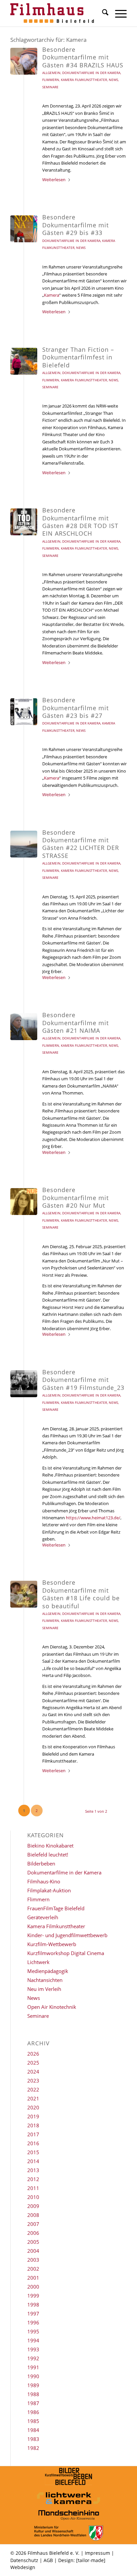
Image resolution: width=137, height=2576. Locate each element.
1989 (33, 2385)
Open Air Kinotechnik (52, 2007)
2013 (33, 2170)
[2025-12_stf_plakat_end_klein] (24, 361)
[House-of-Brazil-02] (24, 61)
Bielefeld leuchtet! (48, 1855)
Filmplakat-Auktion (49, 1890)
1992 (33, 2358)
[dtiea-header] (24, 522)
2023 (33, 2081)
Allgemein (51, 73)
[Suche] (102, 13)
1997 (33, 2313)
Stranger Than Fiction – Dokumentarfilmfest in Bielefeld (78, 357)
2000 (33, 2287)
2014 (33, 2161)
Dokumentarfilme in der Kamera (91, 73)
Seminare (50, 87)
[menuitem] (102, 13)
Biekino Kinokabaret (50, 1846)
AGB (48, 2560)
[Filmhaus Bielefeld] (57, 13)
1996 (33, 2322)
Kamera (52, 295)
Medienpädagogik (48, 1971)
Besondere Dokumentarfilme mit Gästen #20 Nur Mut (75, 1198)
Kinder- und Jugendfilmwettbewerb (67, 1935)
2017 (33, 2134)
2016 (33, 2143)
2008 (33, 2215)
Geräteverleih (43, 1917)
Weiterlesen (54, 180)
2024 (33, 2072)
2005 (33, 2242)
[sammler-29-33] (24, 229)
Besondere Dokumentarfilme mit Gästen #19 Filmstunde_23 (83, 1380)
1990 (33, 2376)
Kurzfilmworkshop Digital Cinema (66, 1953)
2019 (33, 2116)
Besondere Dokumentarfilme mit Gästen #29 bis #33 (75, 225)
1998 (33, 2305)
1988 (33, 2394)
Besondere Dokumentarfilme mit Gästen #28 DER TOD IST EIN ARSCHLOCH (80, 522)
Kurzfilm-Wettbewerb (52, 1944)
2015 (33, 2152)
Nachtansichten (45, 1980)
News (113, 80)
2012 (33, 2179)
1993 (33, 2349)
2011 (33, 2188)
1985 (33, 2421)
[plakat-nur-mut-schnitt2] (24, 1202)
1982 (33, 2448)
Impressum (97, 2553)
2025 (33, 2063)
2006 (33, 2233)
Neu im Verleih (44, 1989)
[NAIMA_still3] (24, 1027)
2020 (33, 2107)
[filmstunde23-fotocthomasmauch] (24, 1384)
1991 (33, 2367)
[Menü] (118, 13)
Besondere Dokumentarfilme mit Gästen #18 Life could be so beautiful (81, 1594)
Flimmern (51, 80)
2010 (33, 2197)
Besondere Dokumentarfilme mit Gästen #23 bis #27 (75, 708)
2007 (33, 2224)
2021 (33, 2098)
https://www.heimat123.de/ (93, 1518)
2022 (33, 2089)
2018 (33, 2125)
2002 (33, 2269)
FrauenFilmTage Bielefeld (56, 1908)
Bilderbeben (41, 1863)
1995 (33, 2331)
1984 (33, 2430)
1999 (33, 2296)
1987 (33, 2403)
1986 (33, 2412)
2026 (33, 2054)
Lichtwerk (38, 1962)
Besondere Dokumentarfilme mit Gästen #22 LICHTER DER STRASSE (81, 844)
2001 (33, 2278)
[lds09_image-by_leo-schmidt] (24, 844)
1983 (33, 2439)
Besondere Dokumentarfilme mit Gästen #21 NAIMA (75, 1023)
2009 (33, 2206)
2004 (33, 2251)
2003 (33, 2260)
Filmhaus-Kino (44, 1881)
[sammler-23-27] (24, 712)
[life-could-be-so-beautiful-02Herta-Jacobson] (24, 1594)
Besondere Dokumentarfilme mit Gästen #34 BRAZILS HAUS (83, 57)
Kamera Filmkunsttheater (84, 80)
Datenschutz (24, 2560)
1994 (33, 2340)
